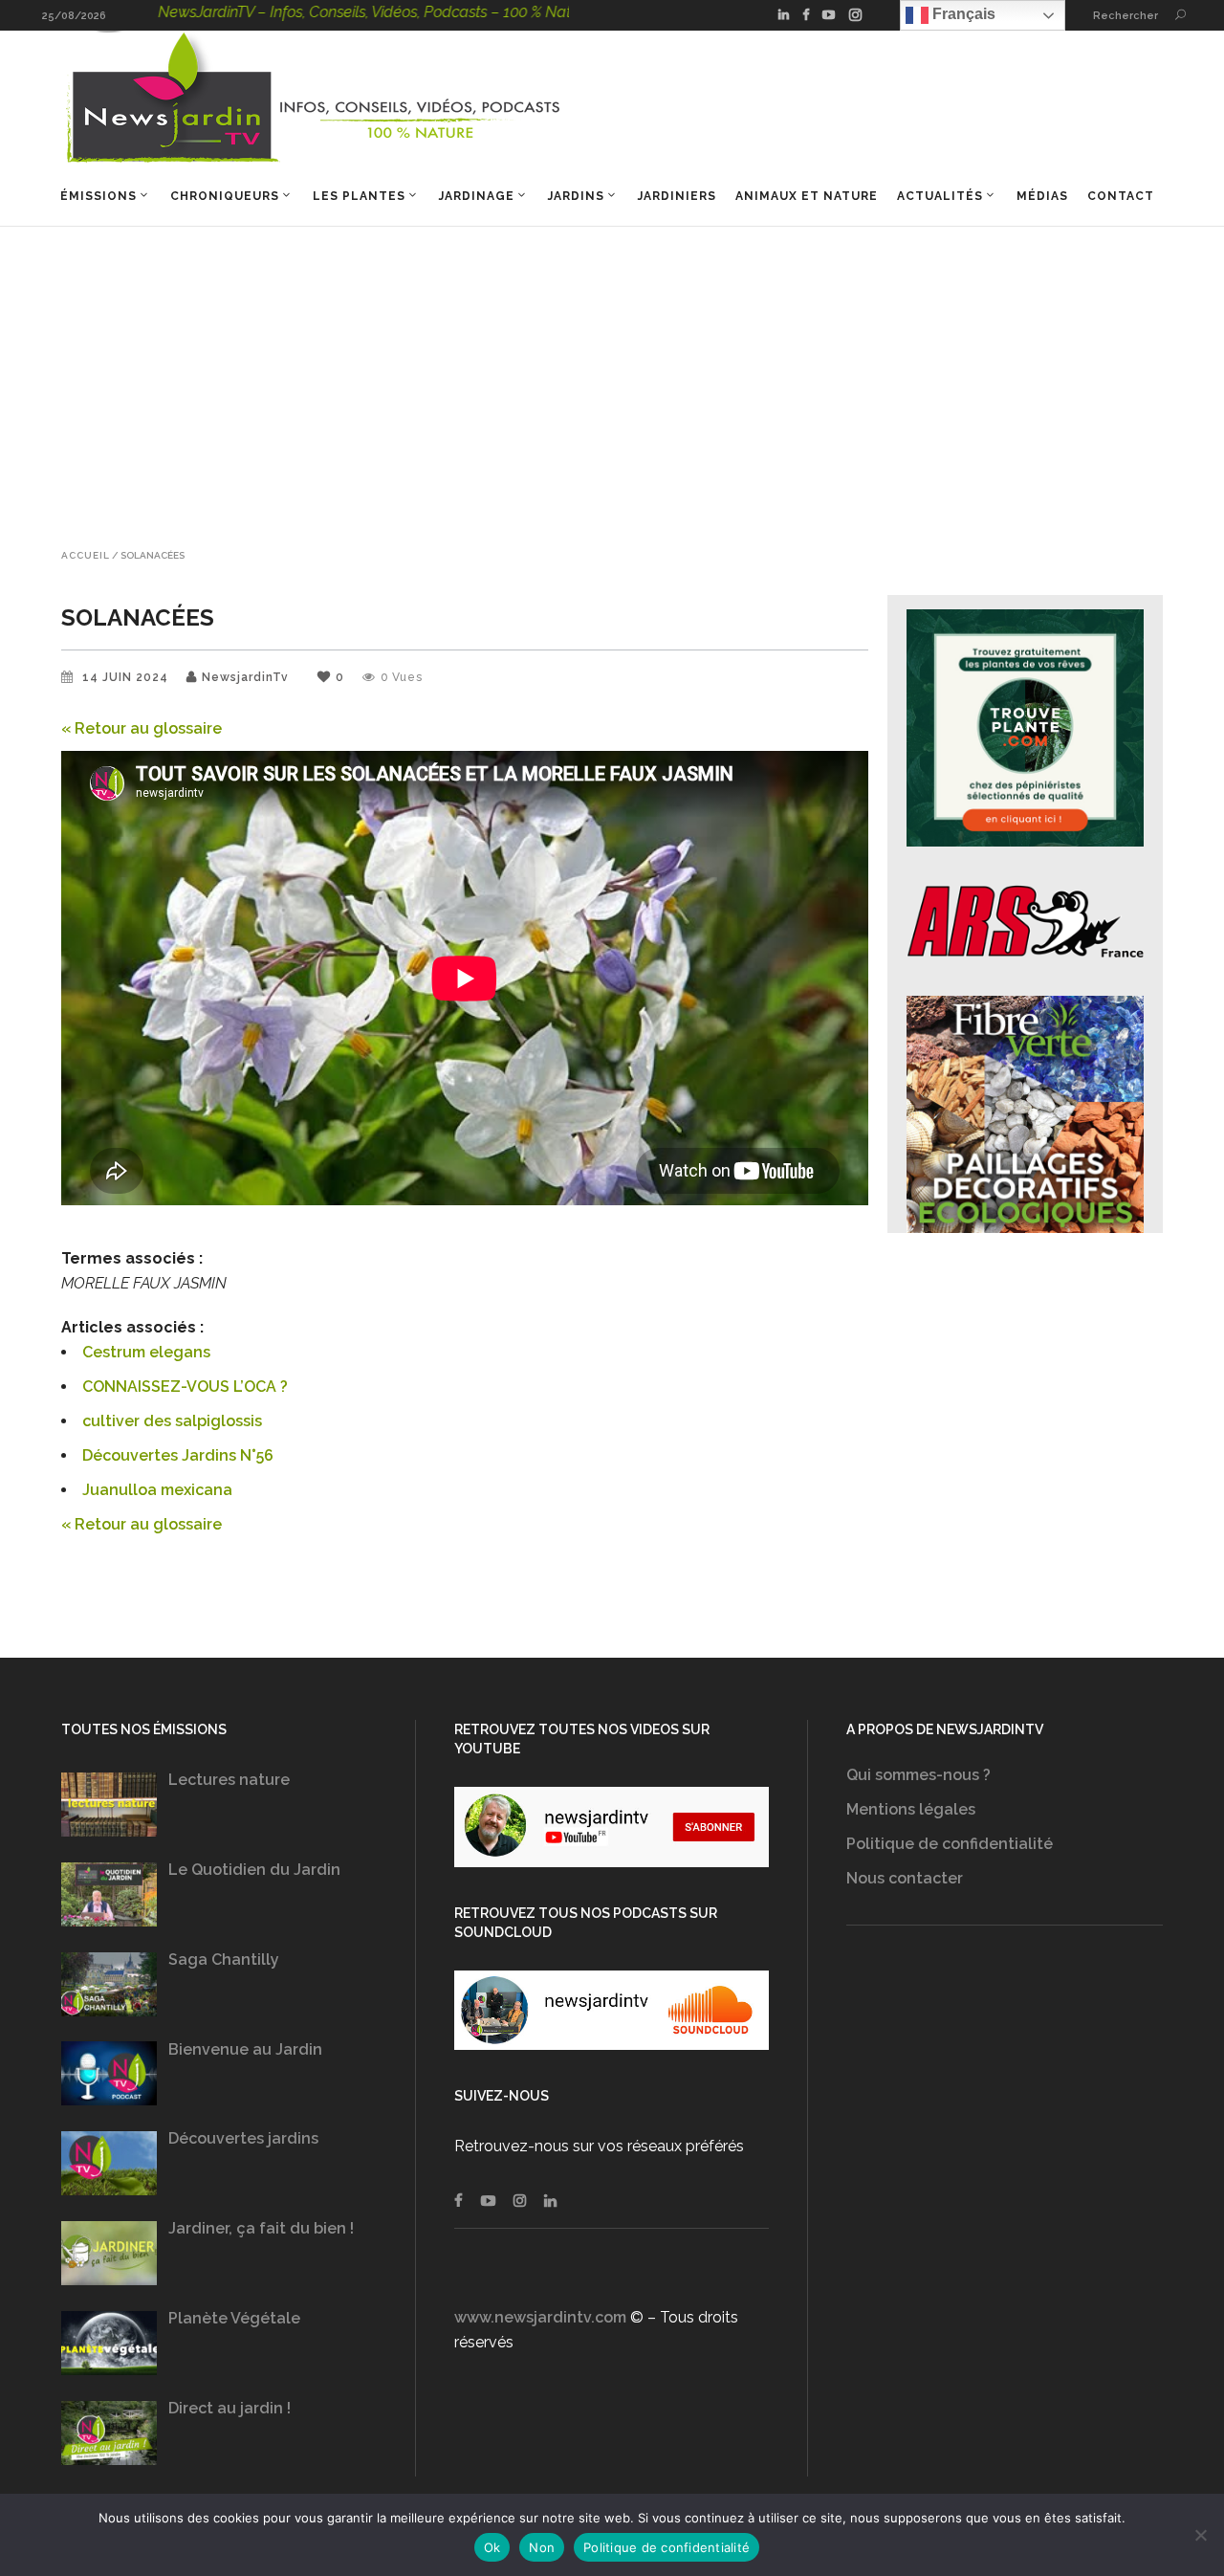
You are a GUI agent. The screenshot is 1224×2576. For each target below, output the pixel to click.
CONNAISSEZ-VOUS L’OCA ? (185, 1387)
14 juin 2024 (127, 677)
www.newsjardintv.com (540, 2317)
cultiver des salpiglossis (172, 1421)
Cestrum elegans (146, 1352)
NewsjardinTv (245, 677)
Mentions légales (911, 1809)
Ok (492, 2547)
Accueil (86, 556)
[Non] (1200, 2535)
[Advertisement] (612, 370)
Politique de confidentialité (950, 1844)
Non (542, 2547)
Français (962, 14)
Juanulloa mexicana (157, 1490)
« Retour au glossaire (142, 728)
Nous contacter (905, 1878)
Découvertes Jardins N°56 (178, 1455)
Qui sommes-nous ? (918, 1775)
